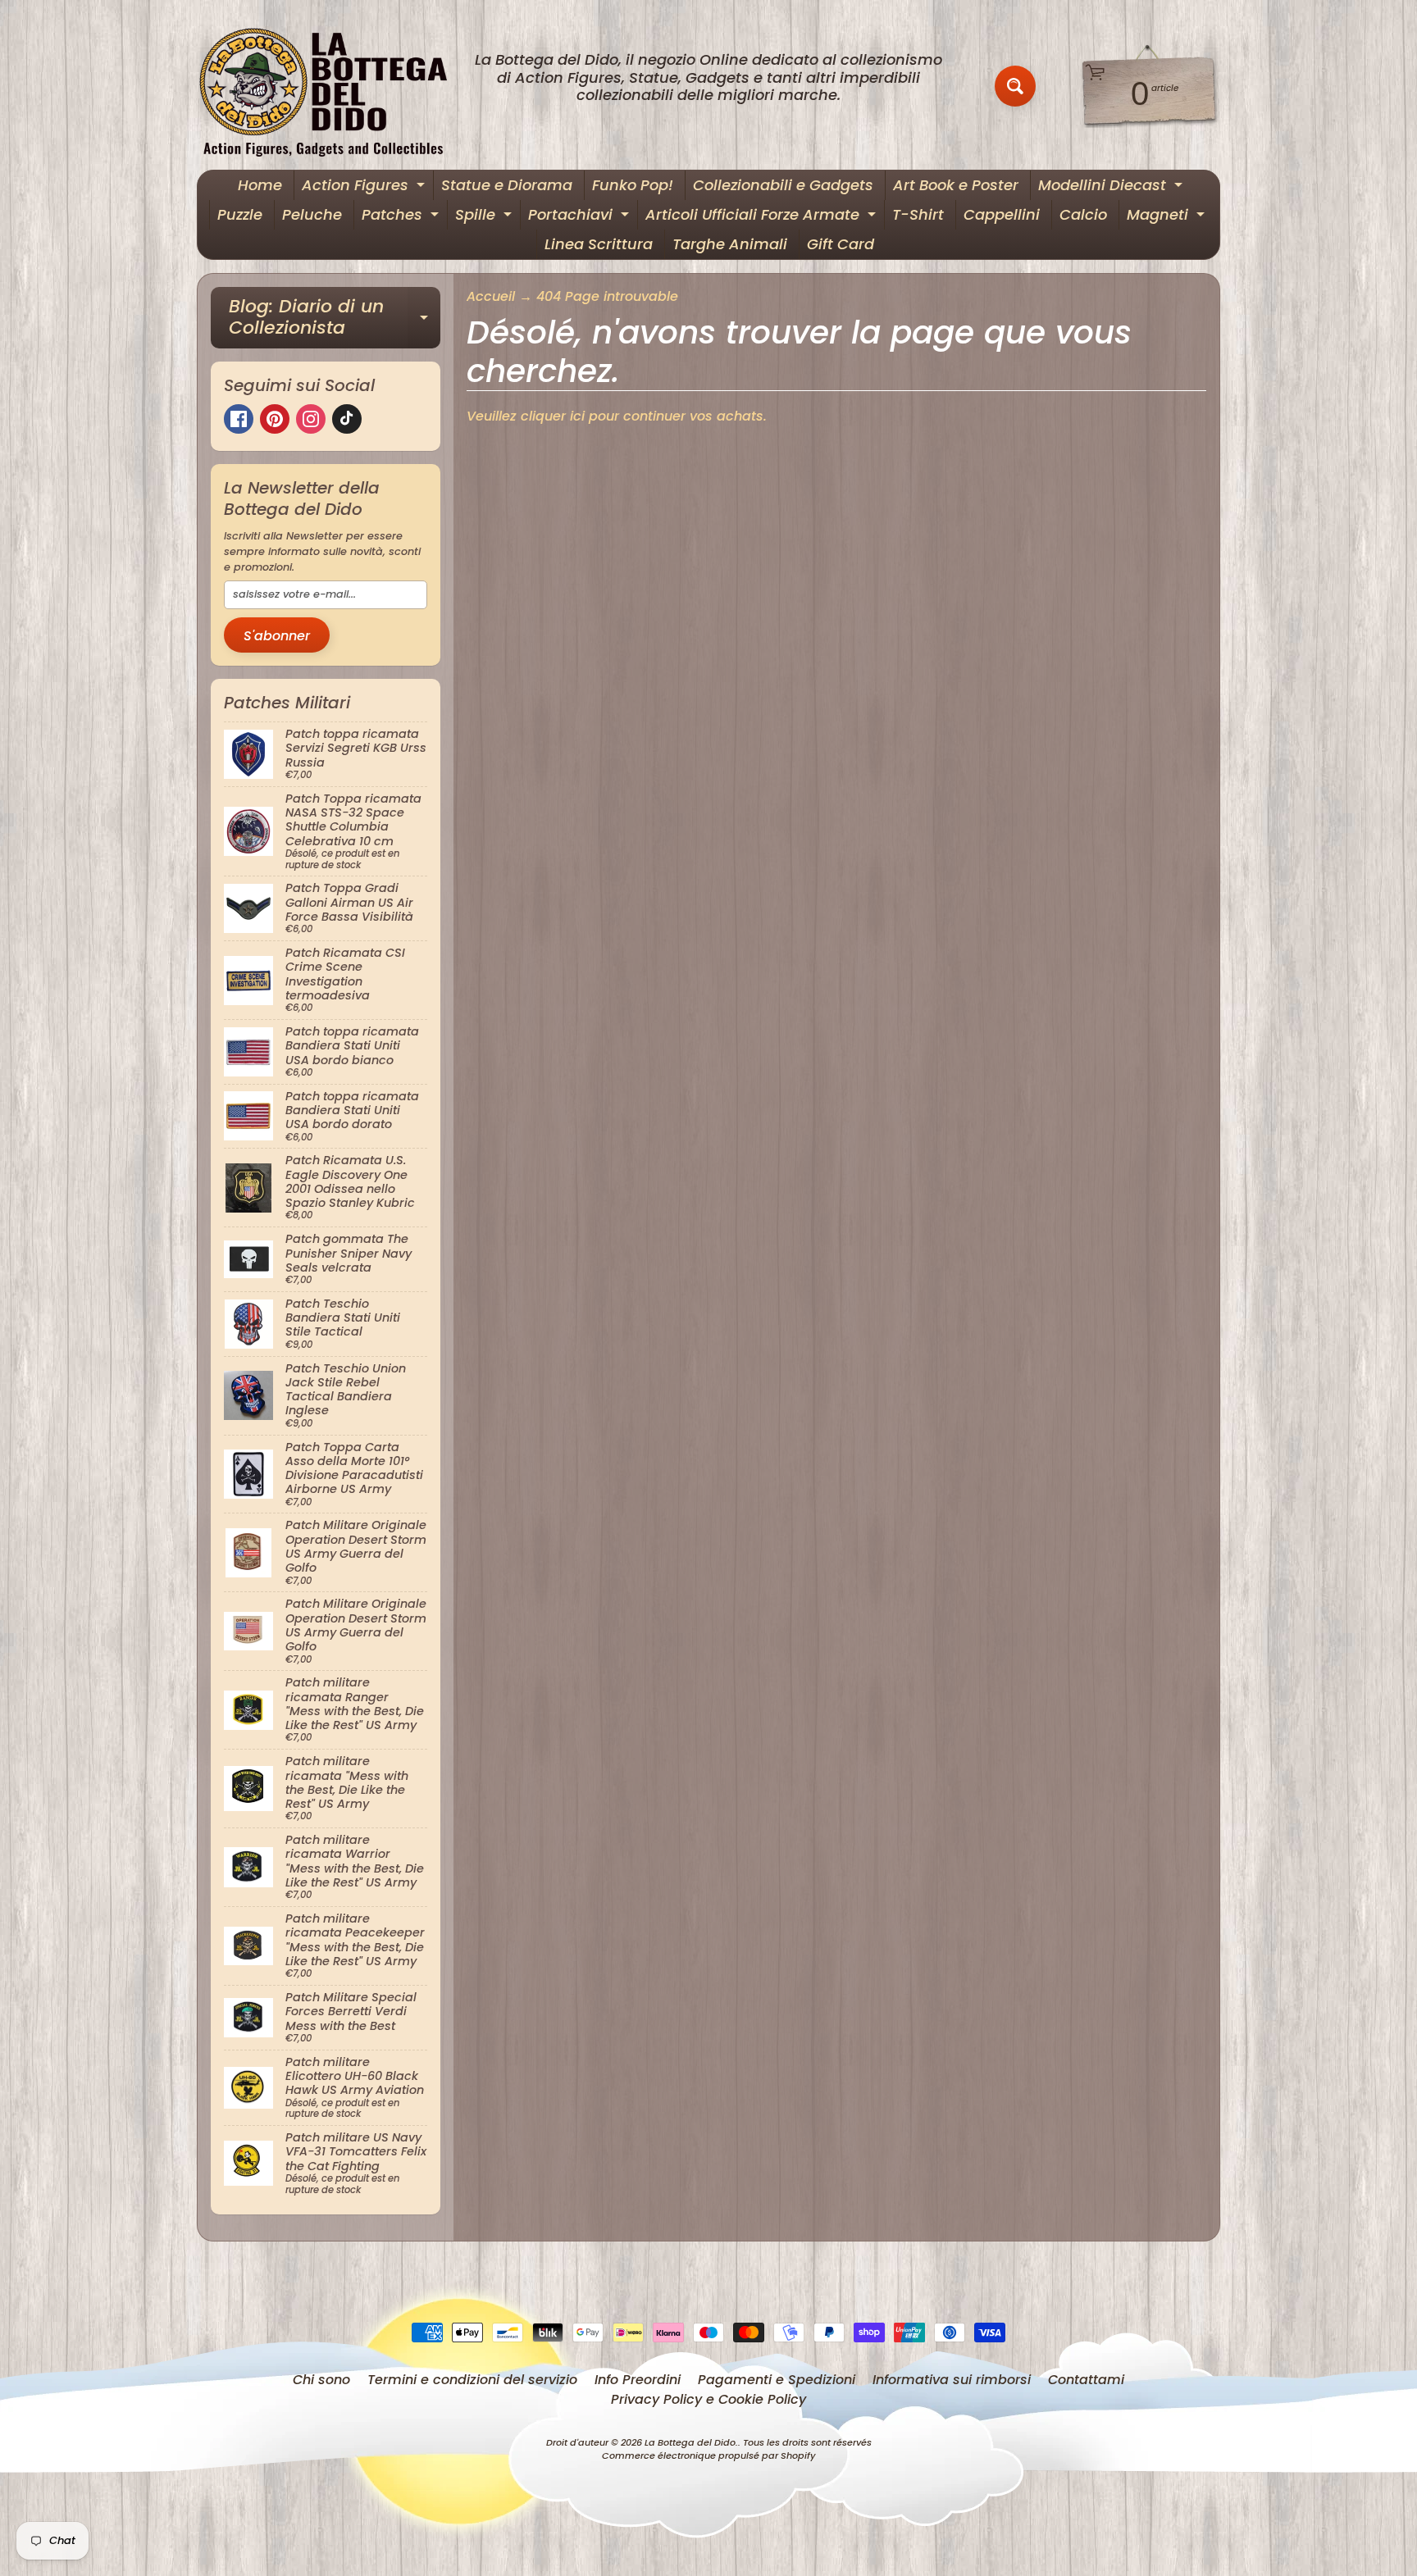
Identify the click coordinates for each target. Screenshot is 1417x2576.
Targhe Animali (730, 244)
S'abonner (277, 636)
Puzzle (240, 214)
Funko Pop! (633, 185)
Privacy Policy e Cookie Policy (708, 2399)
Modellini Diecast (1112, 187)
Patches (402, 217)
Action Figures (365, 187)
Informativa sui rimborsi (952, 2380)
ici (577, 416)
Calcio (1083, 214)
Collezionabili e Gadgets (783, 185)
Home (260, 185)
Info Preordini (638, 2380)
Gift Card (841, 244)
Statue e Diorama (507, 185)
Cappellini (1002, 214)
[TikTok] (347, 419)
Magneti (1168, 217)
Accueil (491, 296)
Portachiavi (581, 217)
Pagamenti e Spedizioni (777, 2380)
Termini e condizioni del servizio (472, 2380)
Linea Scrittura (599, 244)
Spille (485, 217)
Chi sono (321, 2380)
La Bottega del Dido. (691, 2442)
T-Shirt (918, 214)
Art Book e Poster (956, 185)
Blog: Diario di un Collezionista (335, 319)
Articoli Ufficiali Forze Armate (763, 217)
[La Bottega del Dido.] (332, 86)
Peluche (312, 214)
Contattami (1086, 2380)
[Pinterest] (275, 419)
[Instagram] (311, 419)
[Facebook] (239, 419)
